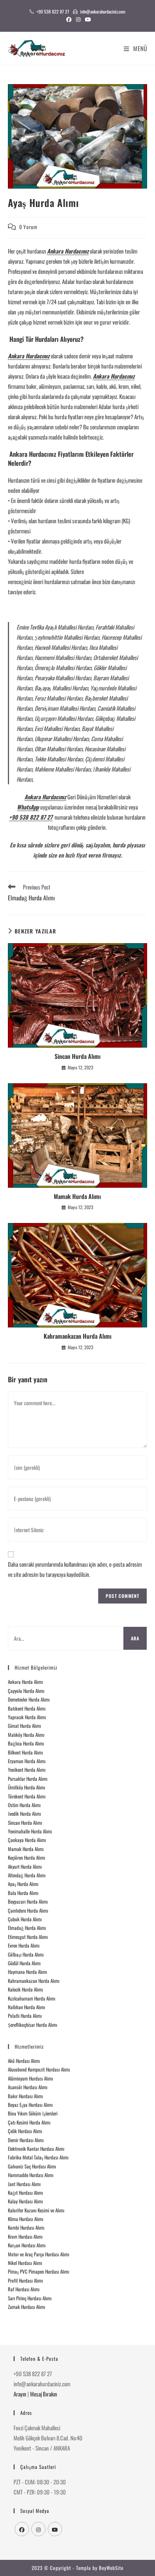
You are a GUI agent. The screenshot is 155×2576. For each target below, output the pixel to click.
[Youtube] (55, 2529)
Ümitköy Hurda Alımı (27, 1787)
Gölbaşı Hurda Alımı (26, 1954)
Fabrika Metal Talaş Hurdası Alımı (38, 2157)
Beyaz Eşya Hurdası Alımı (30, 2105)
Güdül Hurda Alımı (24, 1963)
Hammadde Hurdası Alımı (31, 2175)
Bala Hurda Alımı (23, 1893)
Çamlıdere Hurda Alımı (28, 1910)
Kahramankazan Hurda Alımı (77, 1336)
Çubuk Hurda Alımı (25, 1919)
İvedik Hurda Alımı (24, 1813)
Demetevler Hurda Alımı (29, 1699)
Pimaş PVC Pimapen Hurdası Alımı (39, 2271)
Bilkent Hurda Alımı (25, 1752)
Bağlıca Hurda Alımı (26, 1743)
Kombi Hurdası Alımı (26, 2227)
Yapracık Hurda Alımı (27, 1717)
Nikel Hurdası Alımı (25, 2263)
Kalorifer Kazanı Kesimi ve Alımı (36, 2210)
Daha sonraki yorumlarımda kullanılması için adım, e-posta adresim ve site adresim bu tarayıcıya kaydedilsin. (75, 1569)
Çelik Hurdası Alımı (25, 2131)
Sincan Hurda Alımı (77, 1056)
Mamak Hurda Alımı (77, 1196)
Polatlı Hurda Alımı (25, 2016)
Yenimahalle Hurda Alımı (30, 1831)
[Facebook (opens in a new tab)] (69, 19)
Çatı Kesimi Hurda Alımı (29, 2122)
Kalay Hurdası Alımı (25, 2201)
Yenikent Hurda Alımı (27, 1770)
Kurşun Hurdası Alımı (27, 2245)
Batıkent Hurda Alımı (27, 1708)
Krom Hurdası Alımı (25, 2236)
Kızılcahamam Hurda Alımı (32, 1998)
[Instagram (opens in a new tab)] (78, 19)
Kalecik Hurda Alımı (25, 1989)
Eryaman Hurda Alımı (27, 1761)
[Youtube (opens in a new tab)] (87, 19)
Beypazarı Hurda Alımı (28, 1901)
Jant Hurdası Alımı (24, 2184)
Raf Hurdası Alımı (24, 2289)
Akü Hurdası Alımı (24, 2061)
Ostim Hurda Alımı (24, 1805)
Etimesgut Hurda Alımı (28, 1937)
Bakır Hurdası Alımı (25, 2096)
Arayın (20, 2394)
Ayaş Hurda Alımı (23, 1884)
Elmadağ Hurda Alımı (27, 1928)
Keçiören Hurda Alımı (27, 1857)
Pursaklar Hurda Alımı (28, 1779)
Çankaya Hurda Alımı (27, 1840)
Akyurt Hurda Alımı (25, 1866)
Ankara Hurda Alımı (25, 1682)
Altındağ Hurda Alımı (27, 1875)
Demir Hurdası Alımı (26, 2140)
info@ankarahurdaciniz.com (103, 11)
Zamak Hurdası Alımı (27, 2307)
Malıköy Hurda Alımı (26, 1735)
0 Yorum (28, 227)
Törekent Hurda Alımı (27, 1796)
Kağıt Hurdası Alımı (25, 2192)
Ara (135, 1638)
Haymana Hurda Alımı (27, 1972)
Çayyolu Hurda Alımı (26, 1691)
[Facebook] (22, 2529)
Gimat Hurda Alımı (24, 1726)
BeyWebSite (111, 2568)
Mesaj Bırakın (44, 2394)
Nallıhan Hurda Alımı (27, 2007)
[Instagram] (38, 2529)
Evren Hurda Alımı (24, 1945)
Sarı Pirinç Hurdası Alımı (30, 2298)
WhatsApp (28, 807)
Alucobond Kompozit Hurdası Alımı (39, 2069)
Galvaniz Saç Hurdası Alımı (32, 2166)
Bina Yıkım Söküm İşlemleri (33, 2113)
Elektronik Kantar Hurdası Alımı (36, 2149)
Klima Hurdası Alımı (26, 2219)
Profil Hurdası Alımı (25, 2280)
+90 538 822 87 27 (53, 11)
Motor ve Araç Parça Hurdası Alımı (39, 2254)
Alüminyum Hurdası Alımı (30, 2078)
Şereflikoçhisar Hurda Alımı (33, 2025)
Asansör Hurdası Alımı (28, 2087)
